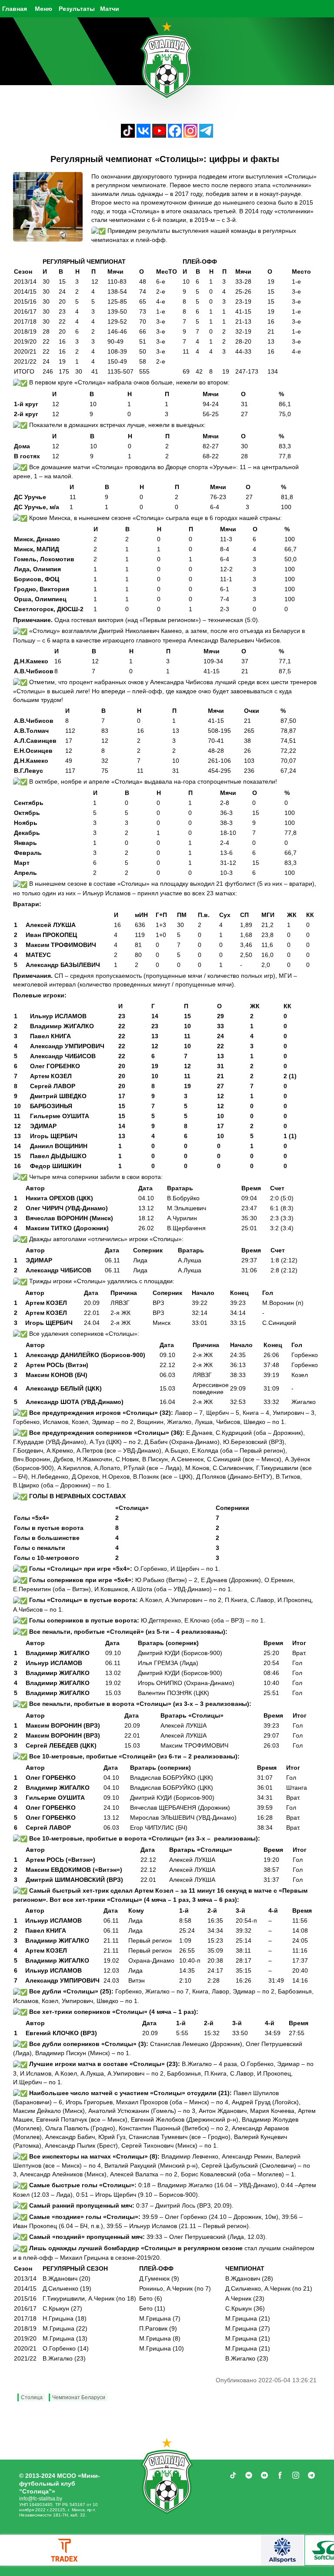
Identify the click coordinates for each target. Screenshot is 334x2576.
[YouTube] (159, 135)
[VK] (144, 135)
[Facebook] (175, 135)
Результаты (77, 9)
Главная (15, 9)
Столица (32, 2397)
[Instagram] (190, 135)
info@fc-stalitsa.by (41, 2499)
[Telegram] (206, 135)
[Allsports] (282, 2550)
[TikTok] (128, 135)
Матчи (110, 9)
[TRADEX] (65, 2550)
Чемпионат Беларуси (79, 2397)
